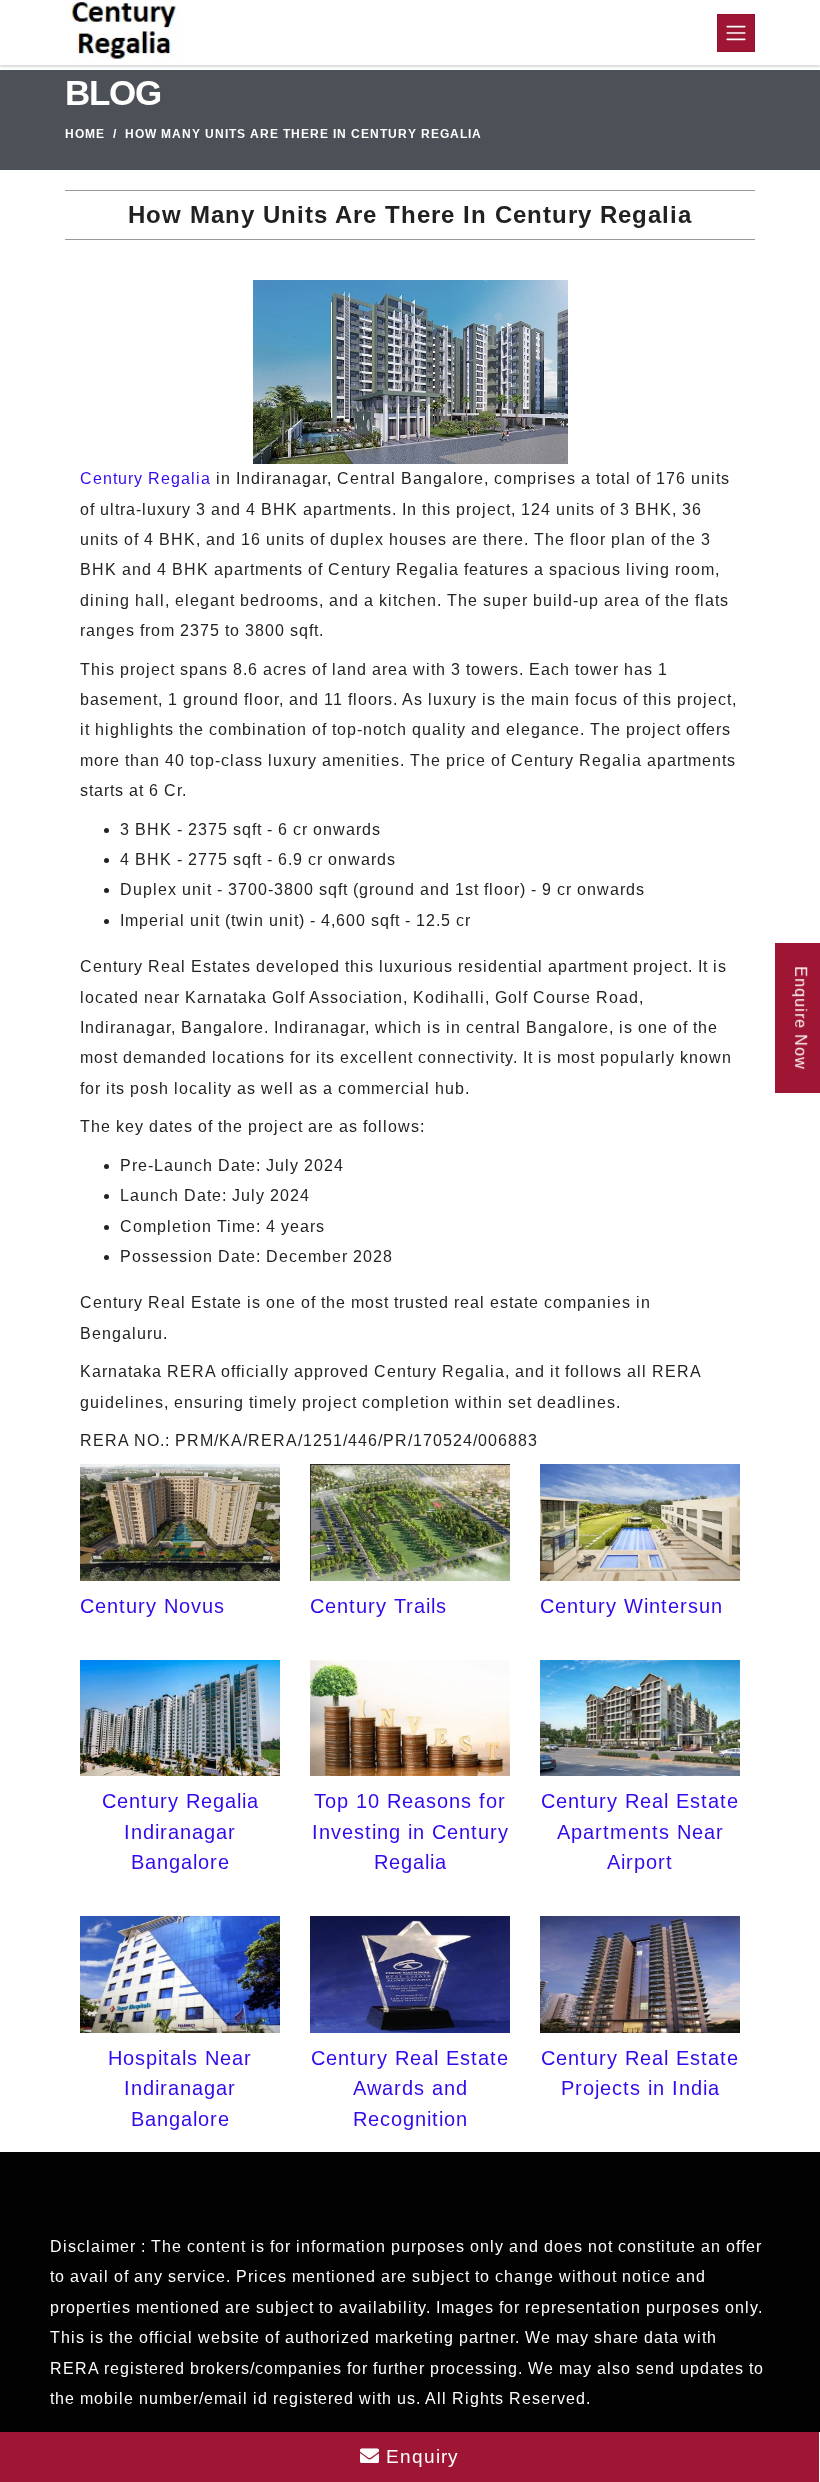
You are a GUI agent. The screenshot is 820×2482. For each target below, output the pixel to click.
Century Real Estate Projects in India (640, 2073)
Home (85, 134)
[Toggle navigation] (736, 33)
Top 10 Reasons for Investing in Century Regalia (410, 1831)
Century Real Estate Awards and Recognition (410, 2088)
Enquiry (419, 2456)
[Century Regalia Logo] (124, 32)
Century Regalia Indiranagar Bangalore (180, 1831)
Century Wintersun (631, 1606)
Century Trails (378, 1606)
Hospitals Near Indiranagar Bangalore (180, 2088)
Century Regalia (145, 478)
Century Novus (152, 1606)
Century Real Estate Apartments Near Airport (640, 1831)
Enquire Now (800, 1018)
